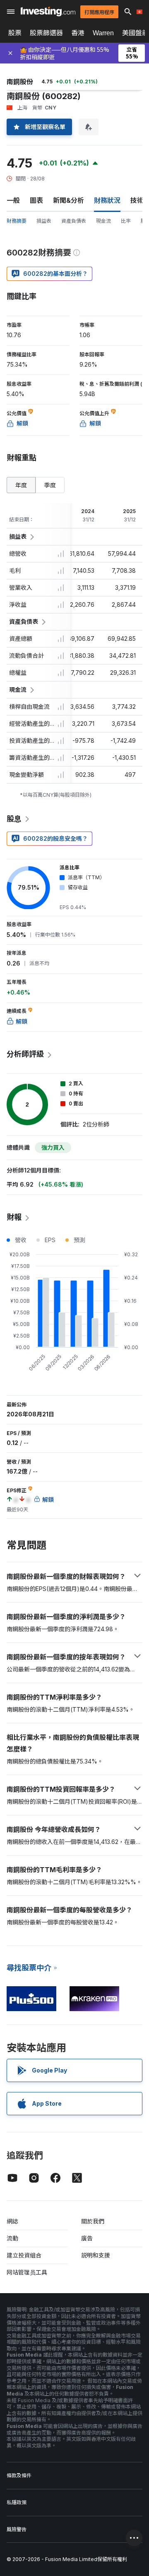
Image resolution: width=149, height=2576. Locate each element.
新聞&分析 (68, 200)
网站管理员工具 (27, 2272)
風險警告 (17, 2529)
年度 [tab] (21, 485)
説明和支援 (96, 2255)
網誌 (12, 2221)
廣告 (87, 2238)
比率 (126, 221)
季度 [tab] (50, 485)
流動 (12, 2238)
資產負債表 (74, 221)
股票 (15, 33)
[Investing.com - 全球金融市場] (48, 11)
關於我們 (93, 2221)
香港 (78, 33)
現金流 (103, 221)
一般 (13, 200)
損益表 (44, 221)
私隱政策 (17, 2502)
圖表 (36, 200)
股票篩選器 (46, 33)
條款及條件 (19, 2475)
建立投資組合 (24, 2255)
